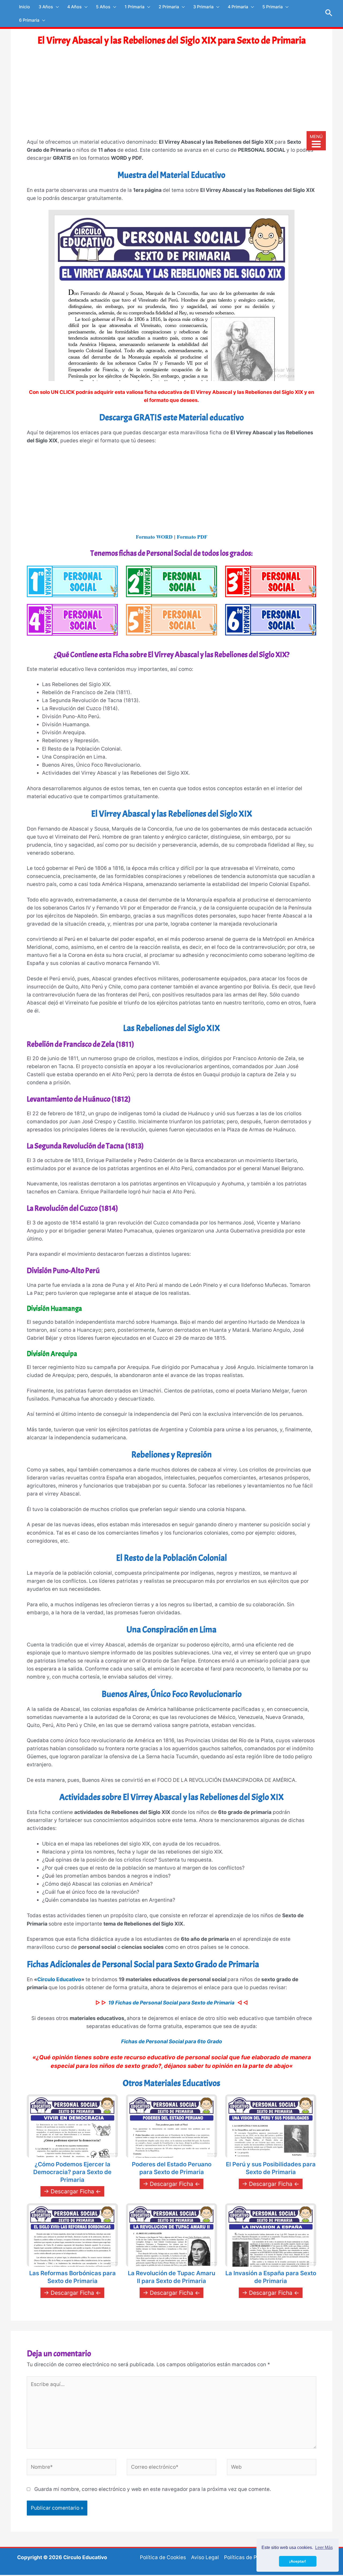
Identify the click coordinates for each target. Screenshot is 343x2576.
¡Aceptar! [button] (298, 2561)
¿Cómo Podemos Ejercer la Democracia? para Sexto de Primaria (72, 2172)
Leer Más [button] (324, 2548)
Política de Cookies (163, 2557)
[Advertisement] (171, 97)
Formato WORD (154, 537)
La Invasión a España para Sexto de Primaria (271, 2277)
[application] (56, 7)
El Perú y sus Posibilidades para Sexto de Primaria (271, 2168)
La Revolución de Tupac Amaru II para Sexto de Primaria (171, 2277)
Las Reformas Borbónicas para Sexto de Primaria (72, 2277)
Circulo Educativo (59, 1979)
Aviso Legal (205, 2557)
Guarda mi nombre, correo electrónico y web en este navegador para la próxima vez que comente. (153, 2489)
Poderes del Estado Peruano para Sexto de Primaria (172, 2168)
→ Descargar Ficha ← (72, 2191)
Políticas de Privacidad (252, 2557)
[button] (329, 13)
